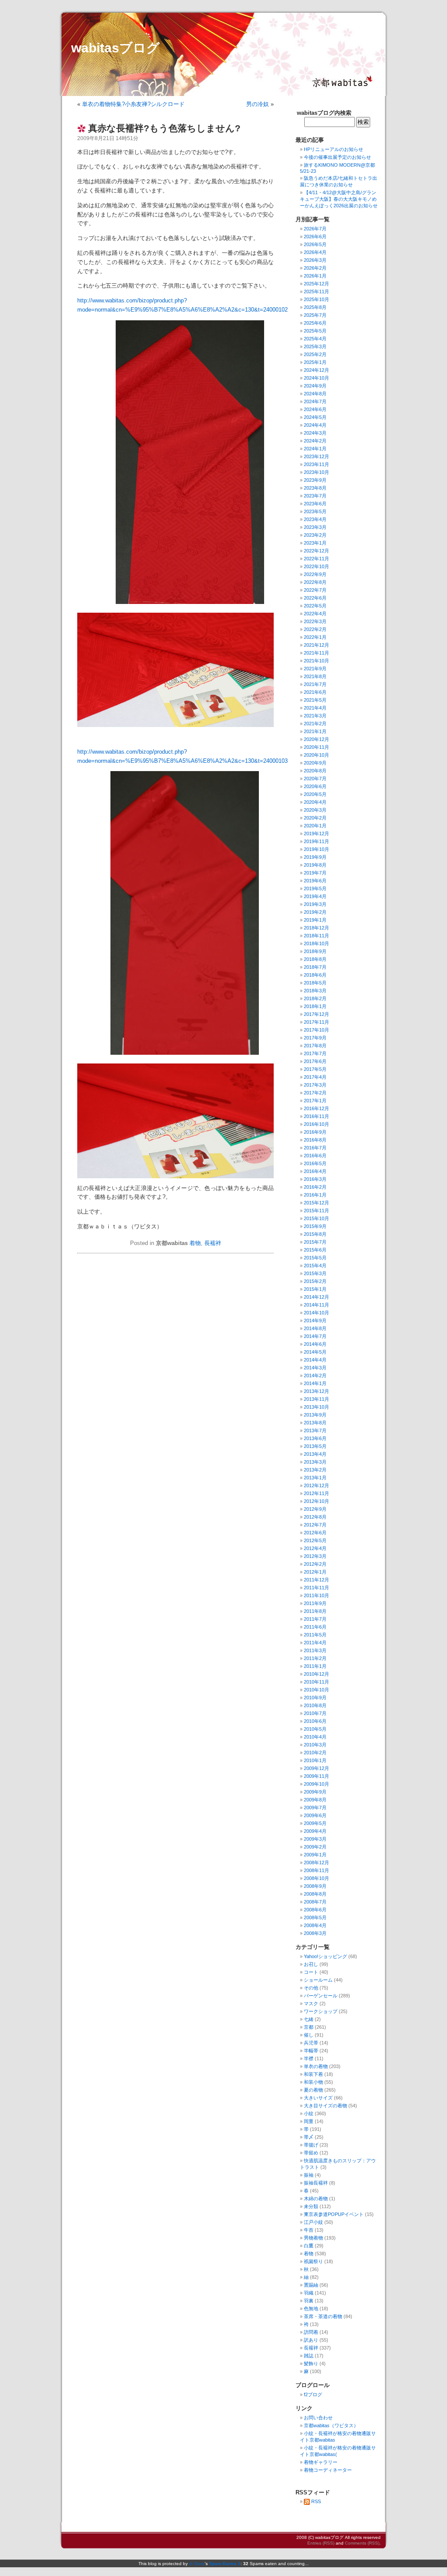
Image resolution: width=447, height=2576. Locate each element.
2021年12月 (316, 645)
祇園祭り (313, 2261)
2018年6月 (315, 975)
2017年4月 (315, 1077)
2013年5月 (315, 1446)
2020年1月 (315, 826)
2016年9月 (315, 1132)
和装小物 (313, 2082)
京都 (309, 2027)
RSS (316, 2501)
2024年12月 (316, 370)
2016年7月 (315, 1148)
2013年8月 (315, 1423)
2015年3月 (315, 1273)
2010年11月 (316, 1682)
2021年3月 (315, 716)
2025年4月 (315, 339)
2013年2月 (315, 1470)
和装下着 (313, 2074)
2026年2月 (315, 268)
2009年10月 (316, 1784)
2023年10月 (316, 472)
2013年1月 (315, 1478)
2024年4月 (315, 425)
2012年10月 (316, 1501)
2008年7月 (315, 1902)
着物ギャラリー (321, 2462)
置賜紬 (311, 2285)
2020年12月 (316, 739)
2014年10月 (316, 1313)
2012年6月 (315, 1533)
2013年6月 (315, 1438)
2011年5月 (315, 1635)
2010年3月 (315, 1745)
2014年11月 (316, 1305)
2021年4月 (315, 708)
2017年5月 (315, 1069)
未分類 (311, 2206)
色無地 (311, 2308)
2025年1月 (315, 362)
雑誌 (309, 2356)
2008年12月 (316, 1863)
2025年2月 (315, 354)
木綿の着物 (316, 2199)
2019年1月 (315, 920)
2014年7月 (315, 1336)
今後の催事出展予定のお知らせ (337, 157)
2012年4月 (315, 1548)
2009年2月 (315, 1847)
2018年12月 (316, 928)
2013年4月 (315, 1454)
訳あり (311, 2340)
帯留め (311, 2153)
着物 (195, 1243)
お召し (311, 1964)
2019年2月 (315, 912)
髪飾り (311, 2363)
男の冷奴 (258, 104)
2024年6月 (315, 409)
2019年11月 (316, 841)
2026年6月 (315, 237)
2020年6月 (315, 786)
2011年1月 (315, 1666)
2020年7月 (315, 779)
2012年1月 (315, 1572)
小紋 (309, 2113)
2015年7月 (315, 1242)
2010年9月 (315, 1698)
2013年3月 (315, 1462)
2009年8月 (315, 1800)
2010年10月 (316, 1690)
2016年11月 (316, 1116)
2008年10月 (316, 1878)
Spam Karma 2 (225, 2564)
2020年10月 (316, 755)
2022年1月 (315, 637)
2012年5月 (315, 1540)
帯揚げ (311, 2145)
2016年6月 (315, 1156)
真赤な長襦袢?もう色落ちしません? (164, 128)
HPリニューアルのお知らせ (334, 149)
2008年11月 (316, 1870)
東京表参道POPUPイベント (334, 2214)
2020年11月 (316, 747)
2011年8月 (315, 1611)
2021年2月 (315, 724)
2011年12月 (316, 1580)
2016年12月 (316, 1108)
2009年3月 (315, 1839)
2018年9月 (315, 951)
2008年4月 (315, 1925)
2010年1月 (315, 1760)
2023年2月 (315, 535)
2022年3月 (315, 621)
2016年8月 (315, 1140)
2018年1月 (315, 1006)
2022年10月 (316, 566)
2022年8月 (315, 582)
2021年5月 (315, 700)
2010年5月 (315, 1729)
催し (309, 2035)
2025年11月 (316, 292)
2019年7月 (315, 873)
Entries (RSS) (321, 2543)
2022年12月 (316, 551)
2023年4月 (315, 519)
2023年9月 (315, 480)
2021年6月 (315, 692)
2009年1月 (315, 1855)
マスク (311, 2003)
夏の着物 (313, 2090)
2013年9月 (315, 1415)
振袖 (309, 2175)
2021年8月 (315, 676)
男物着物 (313, 2238)
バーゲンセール (321, 1996)
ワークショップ (321, 2011)
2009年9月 (315, 1792)
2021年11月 (316, 653)
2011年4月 (315, 1643)
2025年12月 (316, 284)
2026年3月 (315, 260)
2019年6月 (315, 881)
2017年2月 (315, 1093)
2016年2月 (315, 1187)
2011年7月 (315, 1619)
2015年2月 (315, 1281)
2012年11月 (316, 1493)
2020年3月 (315, 810)
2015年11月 (316, 1211)
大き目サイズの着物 (325, 2106)
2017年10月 (316, 1030)
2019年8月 (315, 865)
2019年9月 (315, 857)
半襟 (309, 2058)
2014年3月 (315, 1368)
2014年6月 (315, 1344)
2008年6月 (315, 1910)
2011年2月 (315, 1658)
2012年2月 (315, 1564)
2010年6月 (315, 1721)
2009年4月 (315, 1831)
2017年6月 (315, 1061)
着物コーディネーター (328, 2470)
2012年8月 (315, 1517)
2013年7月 (315, 1430)
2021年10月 (316, 661)
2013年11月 (316, 1399)
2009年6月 (315, 1815)
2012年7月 (315, 1525)
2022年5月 (315, 606)
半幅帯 (311, 2051)
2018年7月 (315, 967)
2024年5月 (315, 417)
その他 (311, 1988)
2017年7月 (315, 1053)
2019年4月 (315, 896)
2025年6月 (315, 323)
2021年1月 (315, 731)
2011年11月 (316, 1588)
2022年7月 (315, 590)
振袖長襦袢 (316, 2183)
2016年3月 (315, 1179)
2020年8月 (315, 771)
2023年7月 (315, 496)
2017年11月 (316, 1022)
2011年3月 (315, 1650)
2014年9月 (315, 1321)
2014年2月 (315, 1375)
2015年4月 (315, 1266)
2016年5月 (315, 1163)
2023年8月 (315, 488)
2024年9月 (315, 386)
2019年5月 (315, 888)
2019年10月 (316, 849)
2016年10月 (316, 1124)
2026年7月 (315, 229)
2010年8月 (315, 1705)
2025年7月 (315, 315)
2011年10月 (316, 1595)
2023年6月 (315, 504)
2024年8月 (315, 394)
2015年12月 (316, 1203)
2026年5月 (315, 244)
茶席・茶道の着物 (323, 2316)
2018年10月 (316, 943)
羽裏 (309, 2301)
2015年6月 (315, 1250)
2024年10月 (316, 378)
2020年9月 (315, 763)
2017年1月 (315, 1101)
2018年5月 (315, 983)
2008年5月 (315, 1917)
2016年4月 (315, 1171)
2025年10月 (316, 299)
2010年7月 (315, 1713)
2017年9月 (315, 1038)
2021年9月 (315, 669)
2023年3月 (315, 527)
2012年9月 (315, 1509)
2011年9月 (315, 1603)
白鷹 (309, 2246)
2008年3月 (315, 1933)
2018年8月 (315, 959)
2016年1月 (315, 1195)
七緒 (309, 2019)
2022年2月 (315, 629)
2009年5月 (315, 1823)
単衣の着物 (316, 2066)
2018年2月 (315, 998)
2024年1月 (315, 449)
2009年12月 (316, 1768)
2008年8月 (315, 1894)
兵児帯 (311, 2043)
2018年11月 (316, 936)
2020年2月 (315, 818)
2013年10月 (316, 1407)
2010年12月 (316, 1674)
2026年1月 (315, 276)
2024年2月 (315, 441)
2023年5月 (315, 511)
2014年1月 (315, 1383)
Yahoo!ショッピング (325, 1956)
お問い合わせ (318, 2418)
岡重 (309, 2121)
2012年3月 (315, 1556)
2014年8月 (315, 1328)
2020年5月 (315, 794)
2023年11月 (316, 464)
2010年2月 (315, 1753)
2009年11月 (316, 1776)
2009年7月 (315, 1808)
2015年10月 (316, 1218)
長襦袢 (213, 1243)
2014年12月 (316, 1297)
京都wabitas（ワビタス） (331, 2425)
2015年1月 (315, 1289)
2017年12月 (316, 1014)
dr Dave (197, 2564)
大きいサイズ (318, 2098)
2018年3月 (315, 991)
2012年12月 (316, 1485)
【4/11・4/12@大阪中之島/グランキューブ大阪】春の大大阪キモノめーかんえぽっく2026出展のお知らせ (339, 199)
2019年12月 (316, 834)
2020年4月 (315, 802)
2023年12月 (316, 456)
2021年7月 (315, 684)
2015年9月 (315, 1226)
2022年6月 (315, 598)
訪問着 (311, 2332)
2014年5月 (315, 1352)
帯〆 (309, 2137)
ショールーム (318, 1980)
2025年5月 (315, 331)
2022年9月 (315, 574)
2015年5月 (315, 1258)
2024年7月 (315, 401)
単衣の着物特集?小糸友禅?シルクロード (133, 104)
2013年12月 (316, 1391)
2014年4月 (315, 1360)
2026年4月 (315, 252)
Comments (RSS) (362, 2543)
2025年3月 (315, 346)
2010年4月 (315, 1737)
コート (311, 1972)
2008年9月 (315, 1886)
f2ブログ (313, 2394)
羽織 (309, 2293)
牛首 (309, 2230)
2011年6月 (315, 1627)
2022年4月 (315, 614)
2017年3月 (315, 1085)
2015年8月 (315, 1234)
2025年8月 (315, 307)
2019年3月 (315, 904)
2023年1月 (315, 543)
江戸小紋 (313, 2222)
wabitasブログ (115, 48)
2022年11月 (316, 559)
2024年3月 (315, 433)
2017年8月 (315, 1046)
